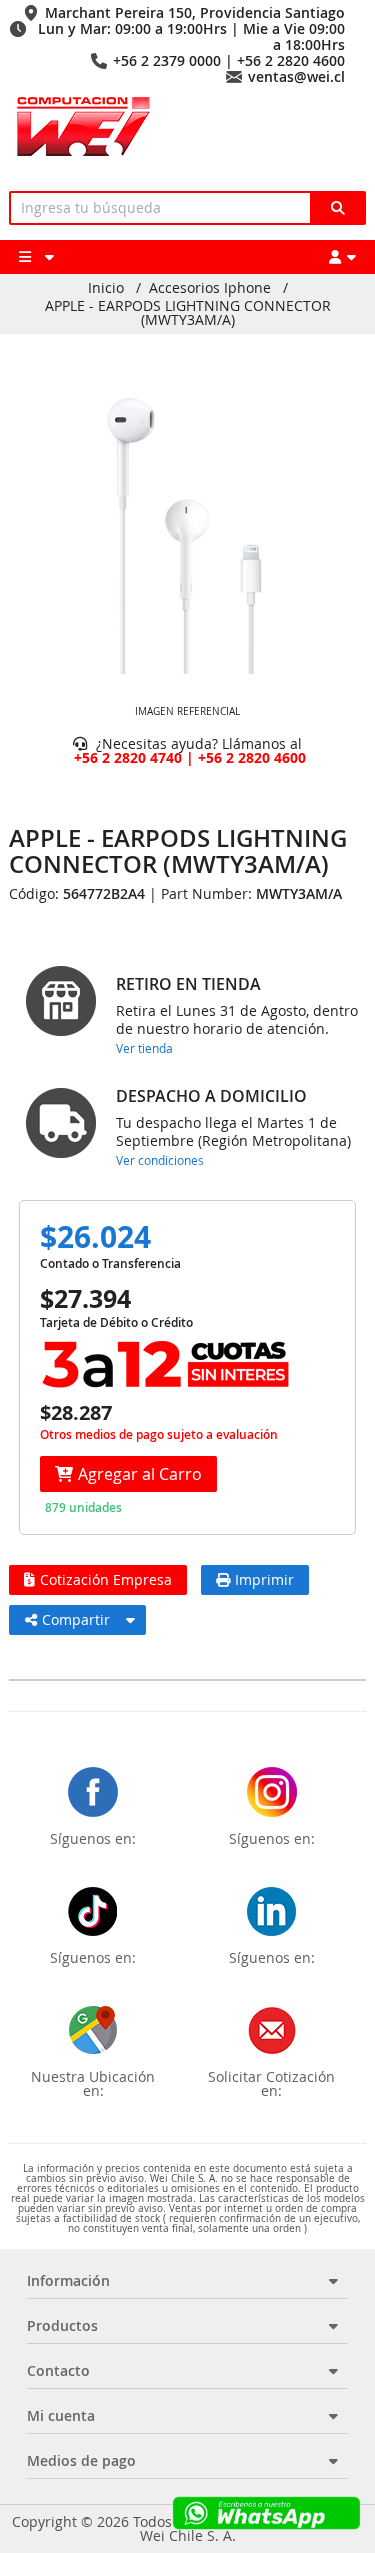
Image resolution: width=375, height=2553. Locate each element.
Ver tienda (144, 1048)
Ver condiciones (160, 1160)
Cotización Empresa (106, 1579)
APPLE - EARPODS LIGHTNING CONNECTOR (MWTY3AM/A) (188, 313)
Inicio (106, 288)
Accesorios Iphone (210, 288)
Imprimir (264, 1579)
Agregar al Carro (140, 1474)
